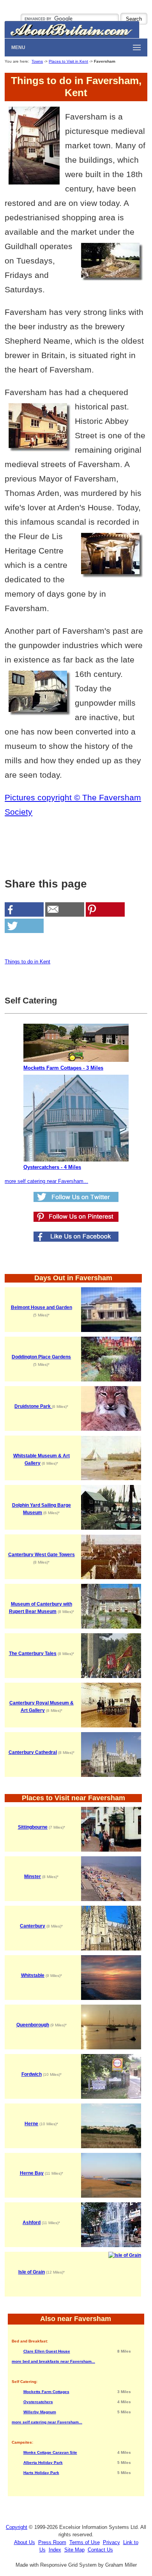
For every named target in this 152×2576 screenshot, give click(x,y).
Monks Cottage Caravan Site (50, 2452)
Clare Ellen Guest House (47, 2351)
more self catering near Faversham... (46, 1181)
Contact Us (100, 2550)
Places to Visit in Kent (68, 61)
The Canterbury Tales (33, 1653)
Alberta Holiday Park (43, 2463)
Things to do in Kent (27, 962)
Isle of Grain (32, 2272)
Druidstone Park (33, 1406)
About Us (25, 2542)
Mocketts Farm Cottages (46, 2392)
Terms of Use (85, 2542)
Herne (31, 2124)
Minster (33, 1877)
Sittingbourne (33, 1827)
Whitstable (33, 1975)
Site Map (74, 2550)
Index (55, 2550)
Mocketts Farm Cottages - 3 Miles (63, 1068)
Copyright (17, 2527)
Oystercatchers (38, 2402)
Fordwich (32, 2074)
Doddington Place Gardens (41, 1357)
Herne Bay (32, 2173)
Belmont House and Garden (42, 1307)
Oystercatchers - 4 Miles (52, 1167)
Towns (37, 61)
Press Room (52, 2542)
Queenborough (33, 2025)
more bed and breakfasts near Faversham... (53, 2361)
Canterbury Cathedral (33, 1752)
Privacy (111, 2542)
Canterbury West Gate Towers (42, 1555)
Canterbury (33, 1926)
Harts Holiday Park (41, 2473)
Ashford (32, 2223)
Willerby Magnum (40, 2412)
